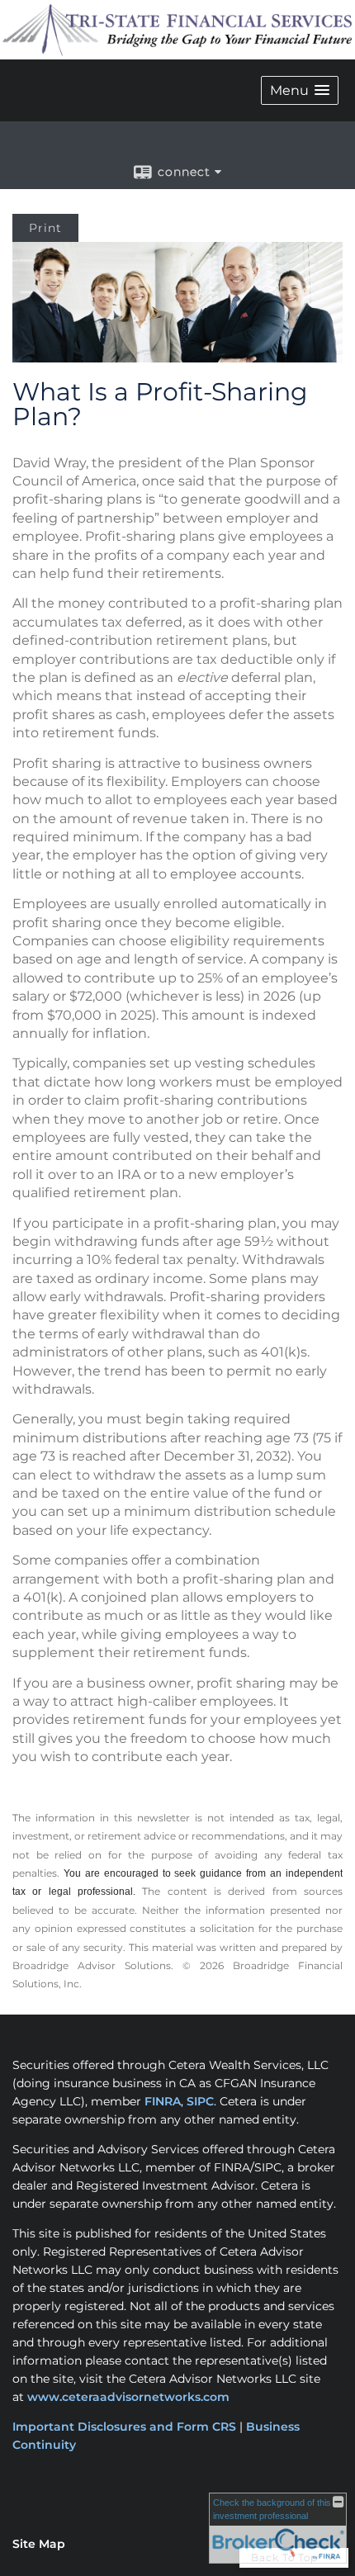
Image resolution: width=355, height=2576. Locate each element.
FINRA (163, 2101)
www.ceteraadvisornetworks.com (128, 2397)
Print (45, 228)
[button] (300, 90)
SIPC (200, 2101)
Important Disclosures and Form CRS (124, 2427)
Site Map (39, 2544)
